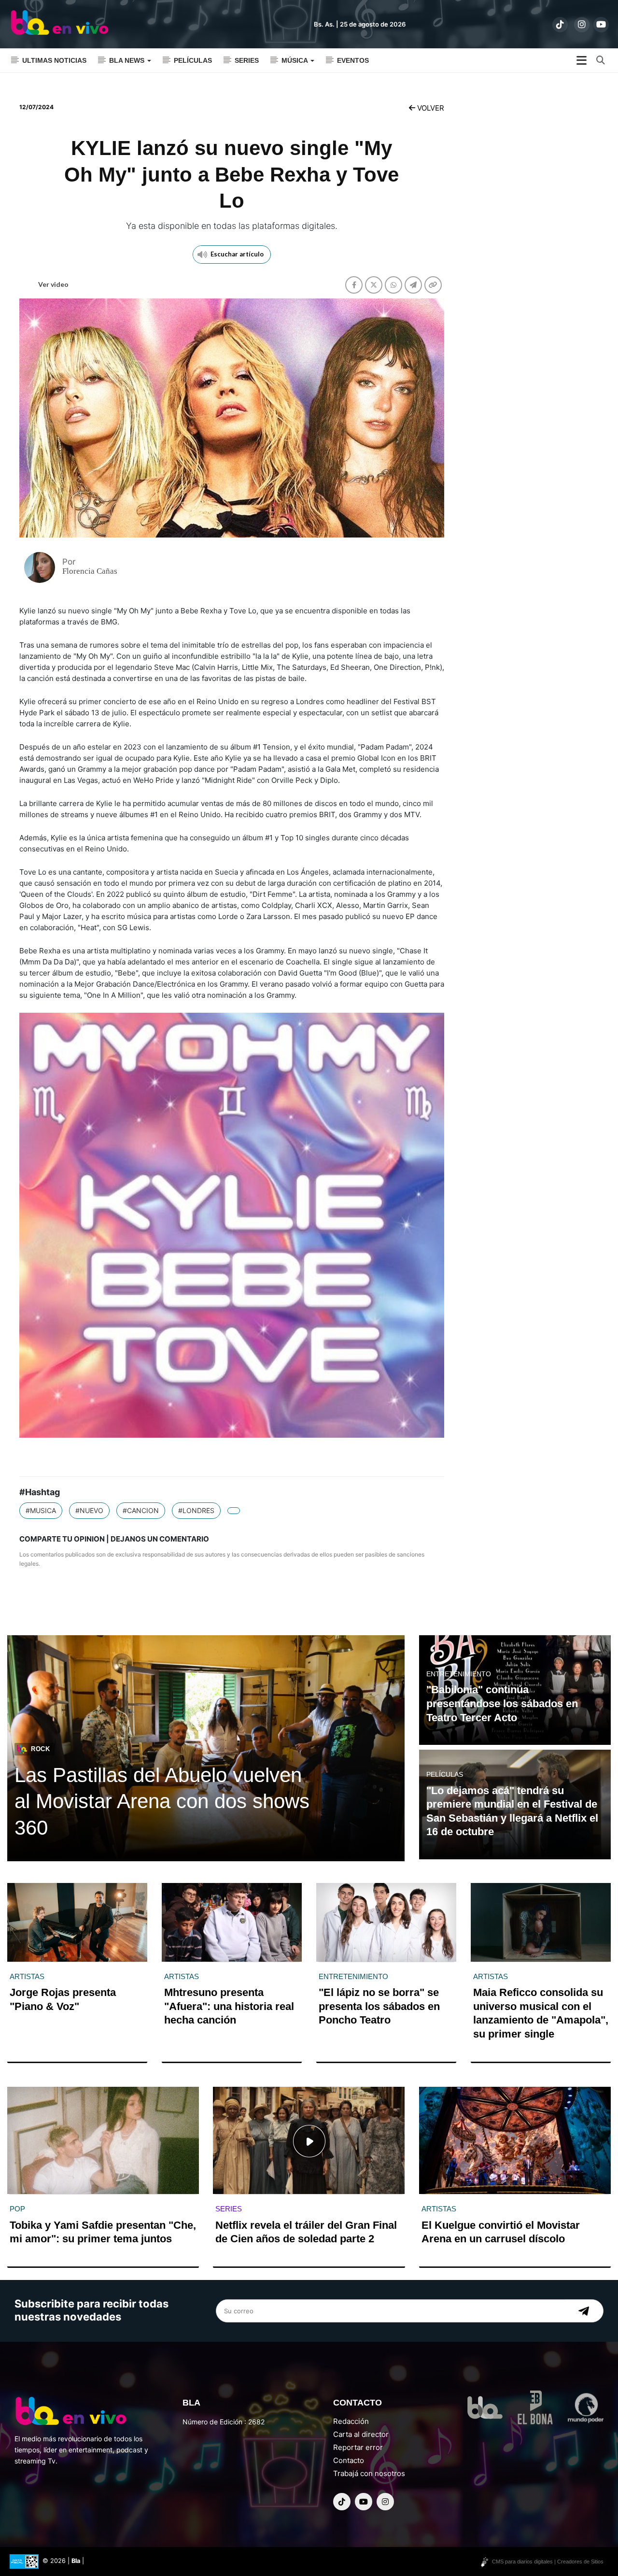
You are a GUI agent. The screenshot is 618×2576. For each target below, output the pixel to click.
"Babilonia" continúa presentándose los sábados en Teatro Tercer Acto (502, 1703)
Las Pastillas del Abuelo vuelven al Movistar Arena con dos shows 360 (162, 1801)
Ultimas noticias (54, 60)
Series (247, 60)
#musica (41, 1510)
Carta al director (361, 2434)
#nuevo (89, 1510)
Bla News (128, 60)
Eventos (353, 60)
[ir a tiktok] (560, 25)
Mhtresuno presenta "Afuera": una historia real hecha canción (229, 2006)
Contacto (349, 2460)
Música (295, 60)
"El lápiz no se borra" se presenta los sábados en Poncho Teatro (379, 2006)
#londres (196, 1510)
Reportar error (358, 2447)
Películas (193, 60)
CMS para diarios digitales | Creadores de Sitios (548, 2562)
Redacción (351, 2421)
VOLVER (430, 108)
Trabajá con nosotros (369, 2473)
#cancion (141, 1510)
